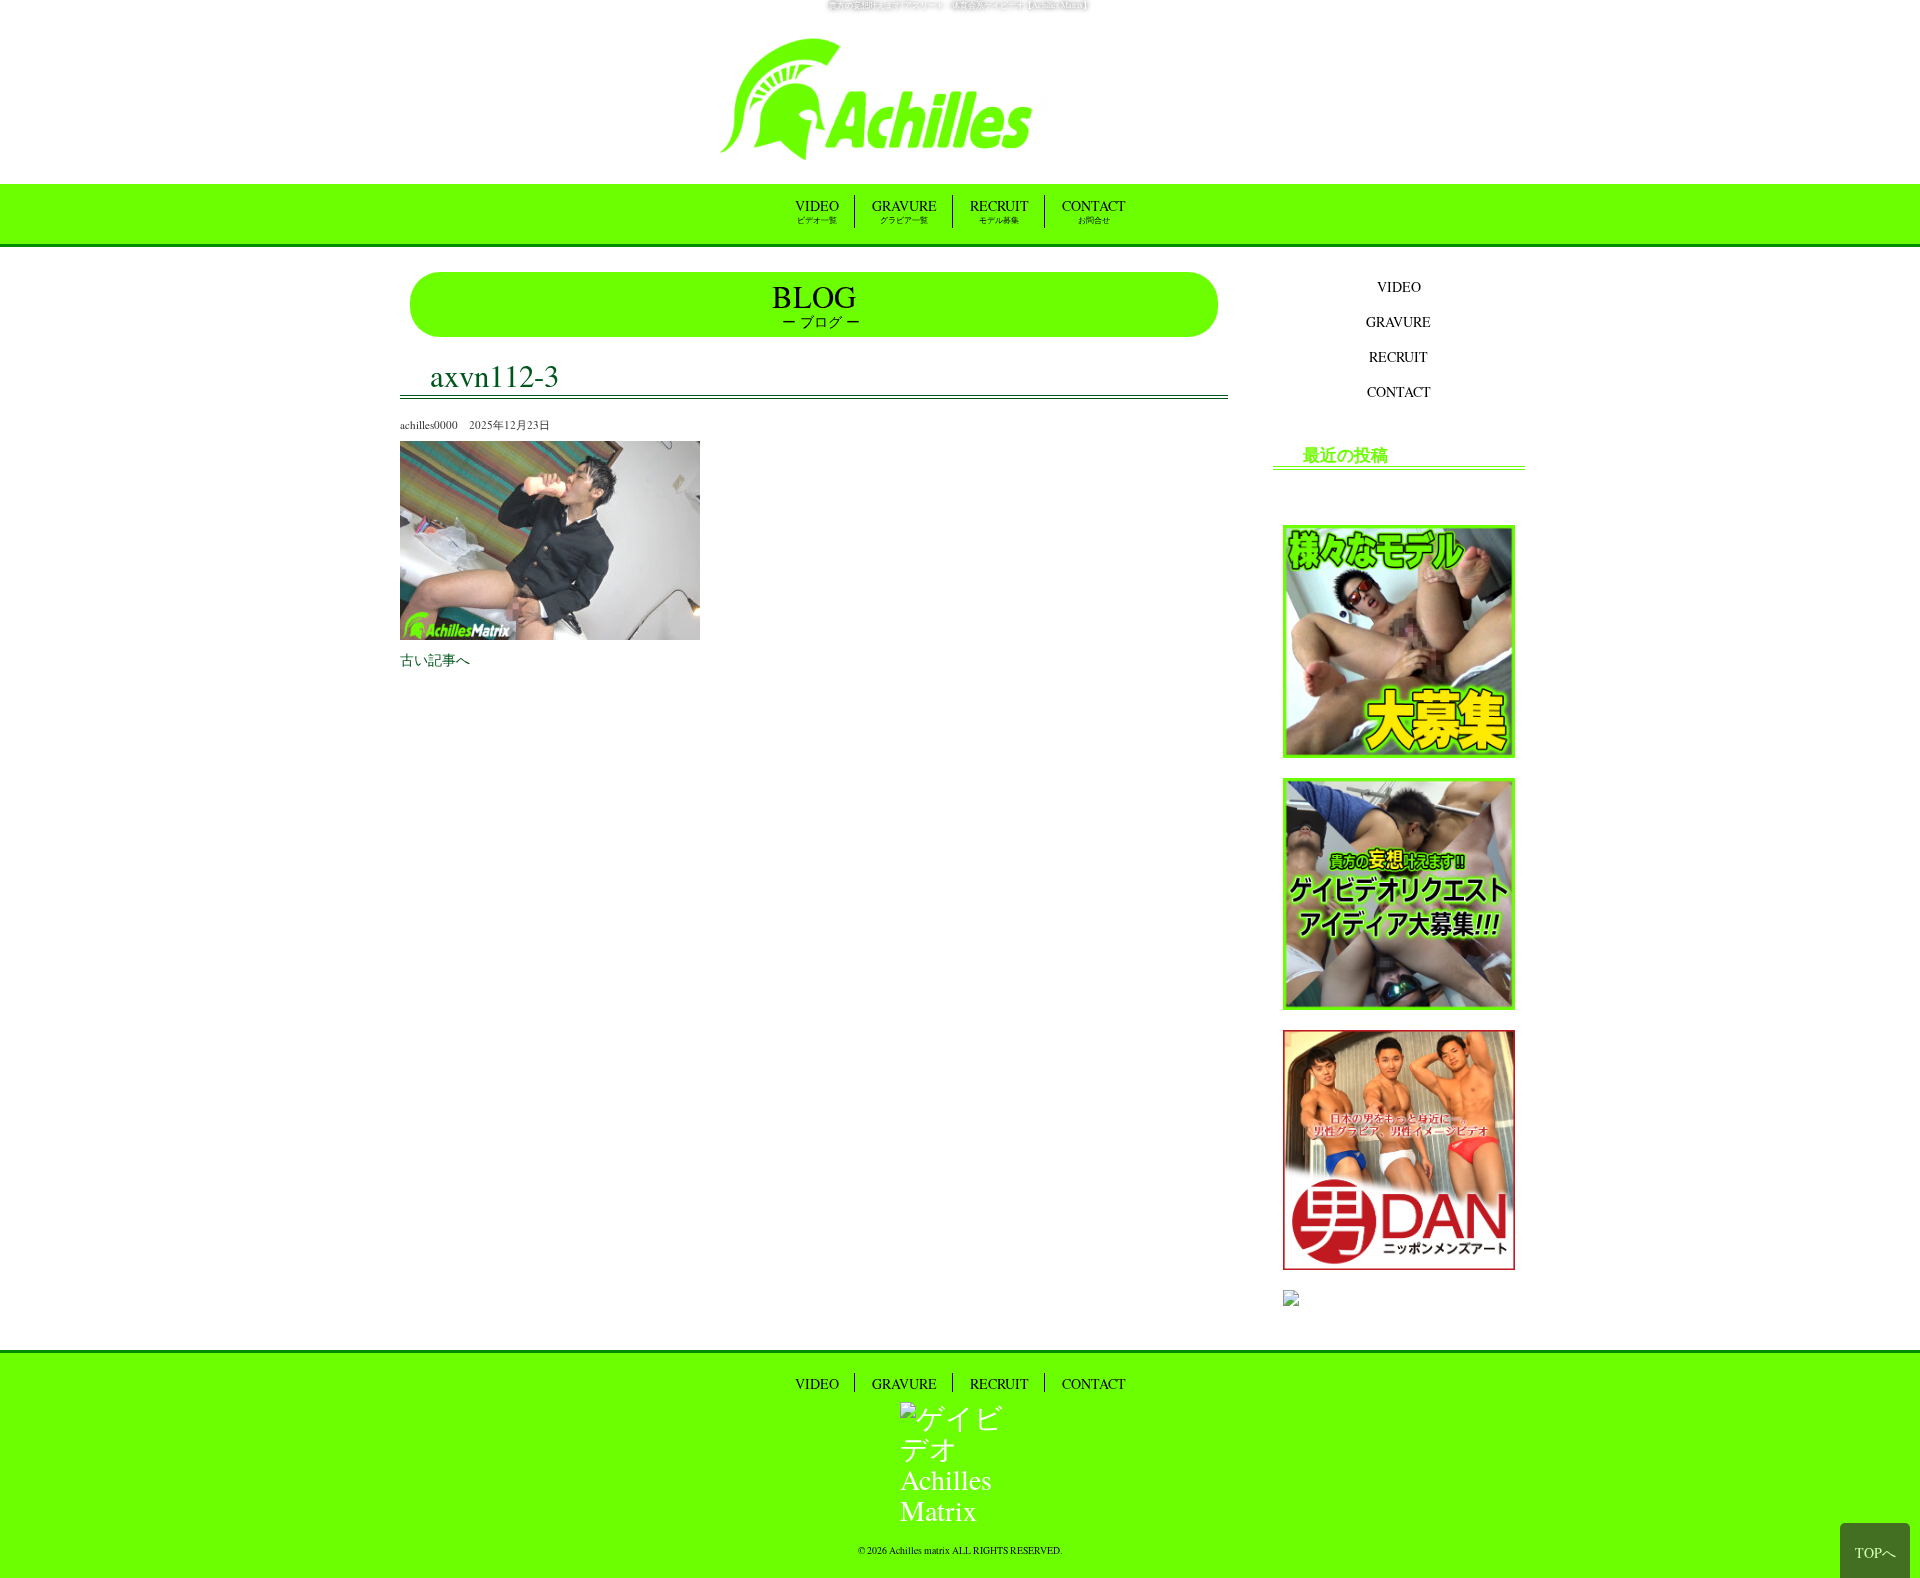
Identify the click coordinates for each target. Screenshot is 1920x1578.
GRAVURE (904, 210)
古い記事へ (435, 659)
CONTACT (1094, 210)
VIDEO (817, 210)
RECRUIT (999, 210)
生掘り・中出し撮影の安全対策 (1386, 489)
